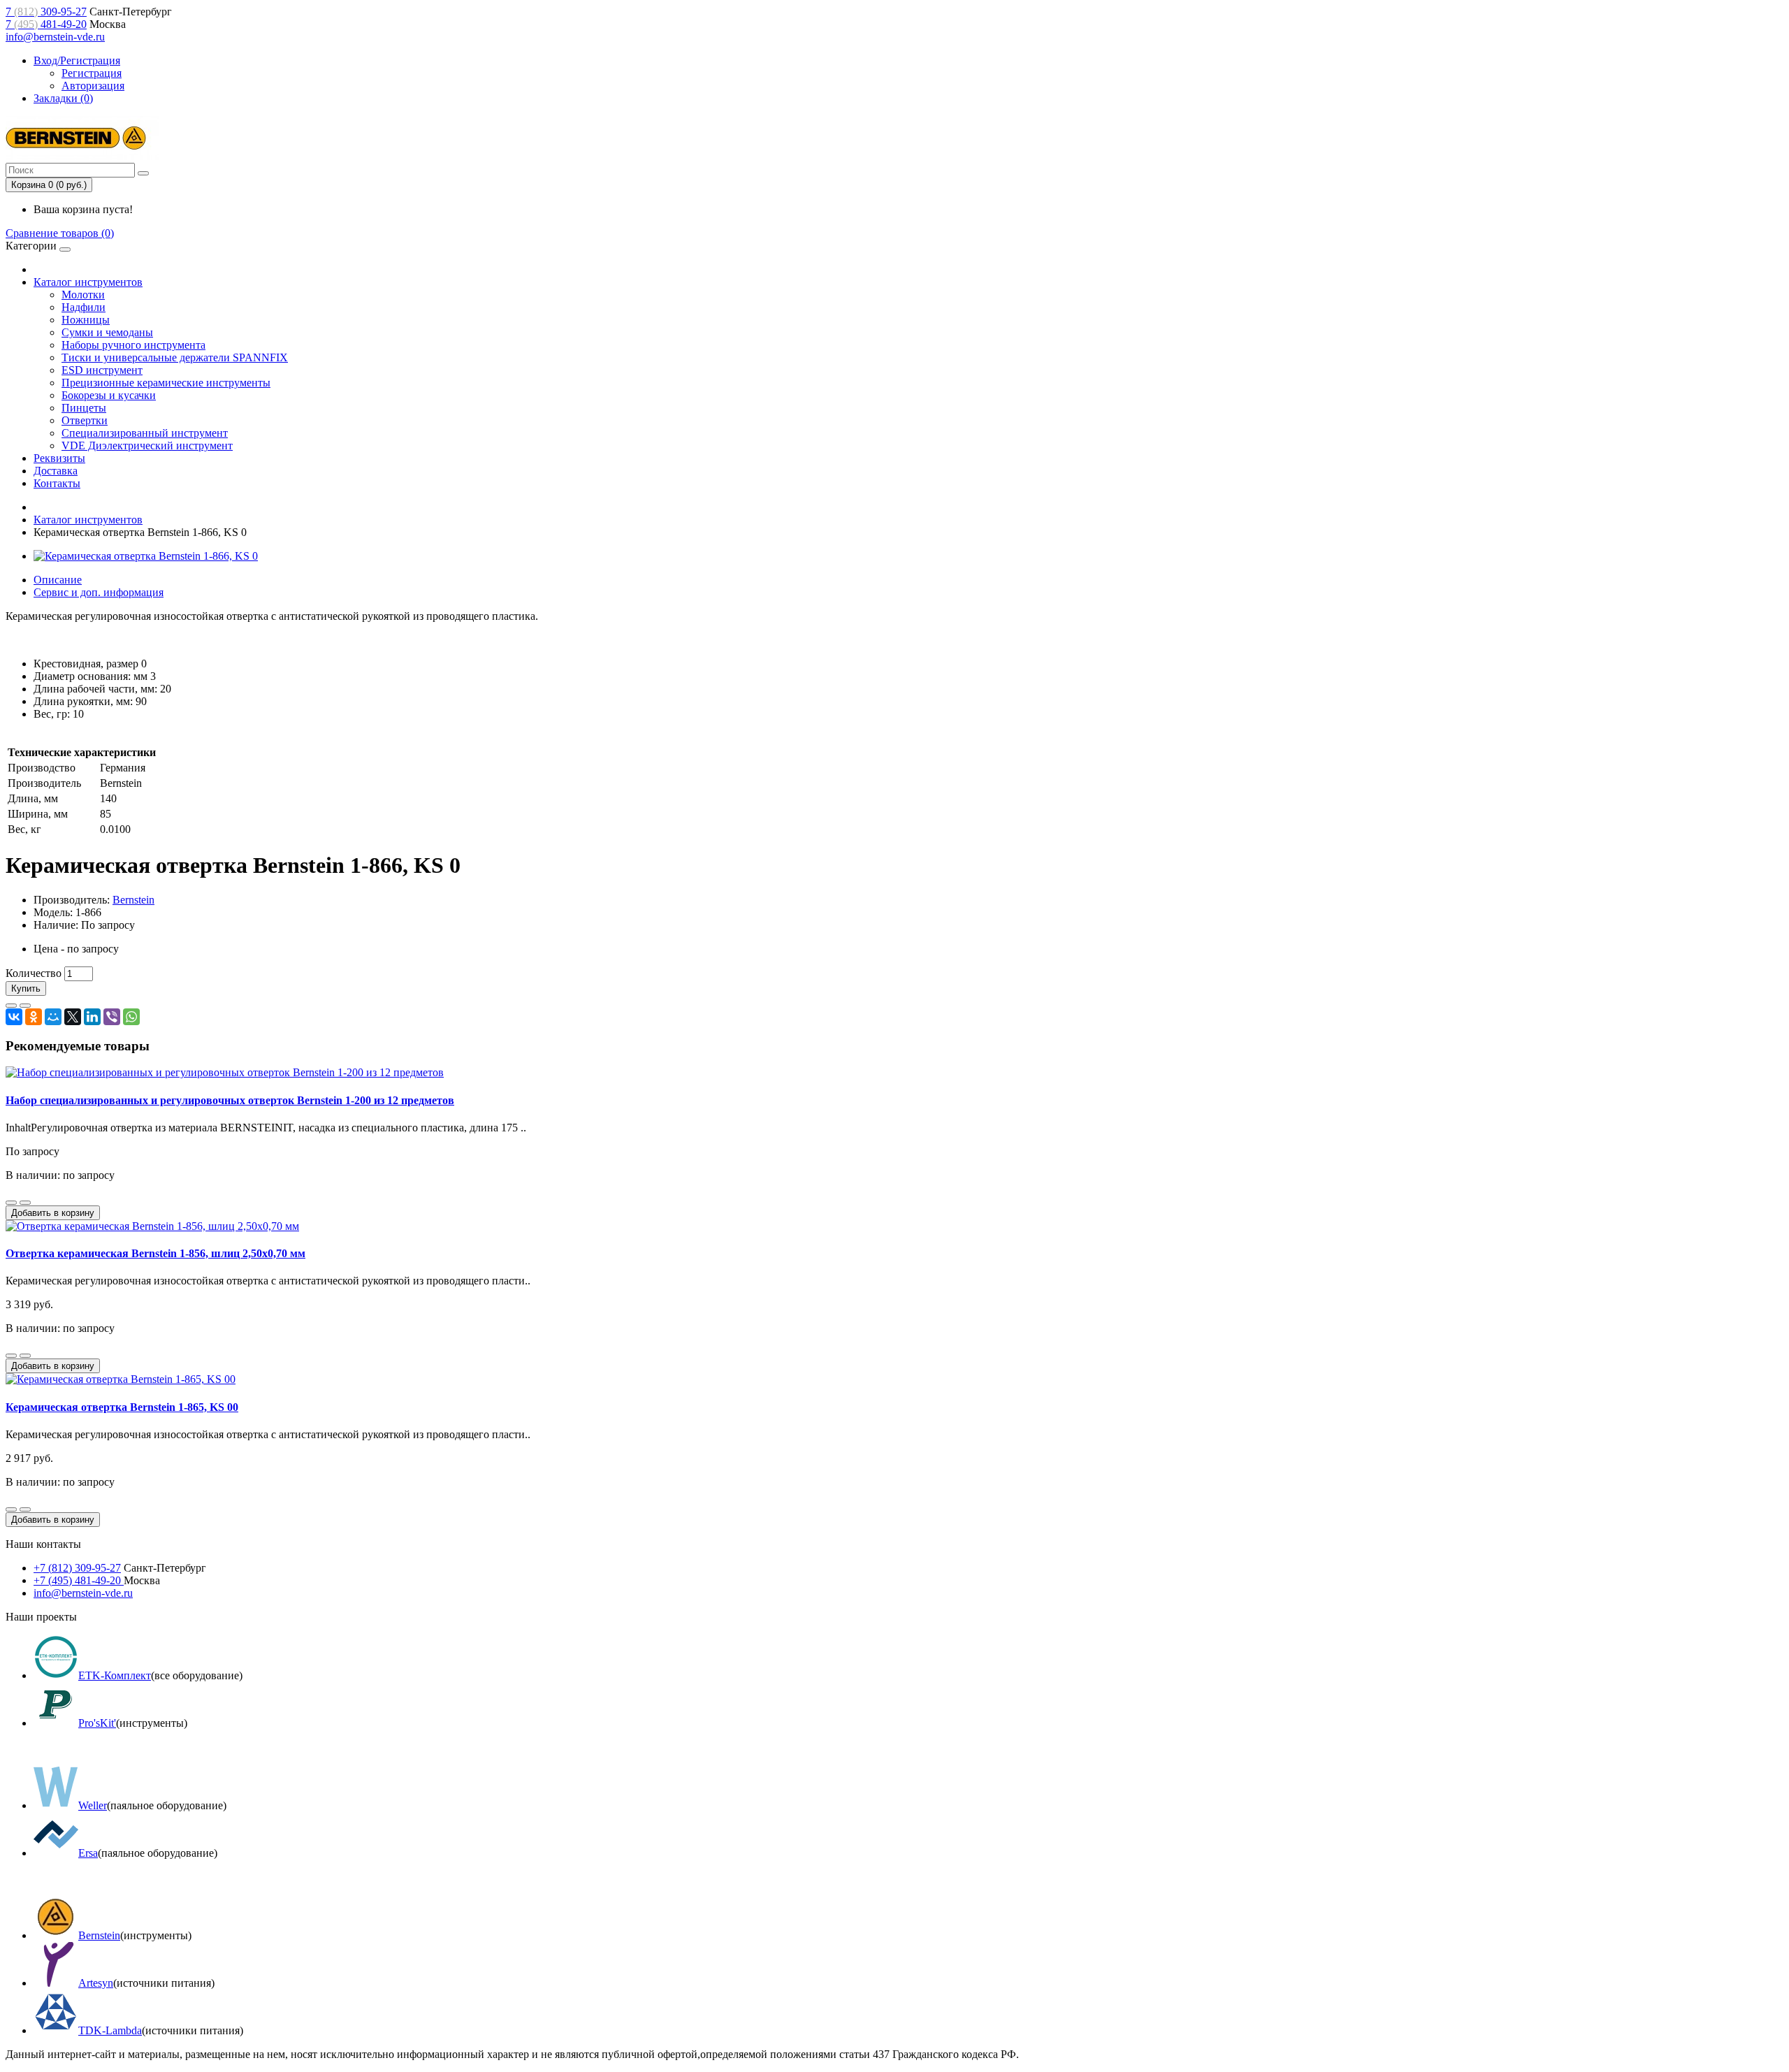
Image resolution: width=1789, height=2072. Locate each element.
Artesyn (96, 1983)
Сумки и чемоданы (107, 332)
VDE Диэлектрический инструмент (147, 445)
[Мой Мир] (53, 1017)
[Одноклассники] (34, 1017)
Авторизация (93, 86)
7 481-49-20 (46, 24)
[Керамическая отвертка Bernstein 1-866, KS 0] (146, 556)
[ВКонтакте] (14, 1017)
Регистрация (92, 73)
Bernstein (133, 900)
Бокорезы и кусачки (109, 395)
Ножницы (86, 320)
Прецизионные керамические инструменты (166, 383)
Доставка (56, 471)
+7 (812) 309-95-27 (77, 1568)
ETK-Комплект (115, 1675)
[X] (73, 1017)
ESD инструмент (102, 370)
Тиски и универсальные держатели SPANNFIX (175, 357)
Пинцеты (84, 408)
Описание (58, 580)
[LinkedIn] (92, 1017)
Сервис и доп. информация (99, 592)
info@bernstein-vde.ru (55, 37)
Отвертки (85, 420)
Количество (34, 973)
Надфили (84, 307)
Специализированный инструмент (145, 433)
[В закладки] (11, 1006)
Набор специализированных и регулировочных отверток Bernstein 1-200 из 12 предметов (230, 1100)
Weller (93, 1805)
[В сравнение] (25, 1006)
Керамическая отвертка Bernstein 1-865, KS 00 (122, 1407)
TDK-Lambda (110, 2030)
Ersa (88, 1853)
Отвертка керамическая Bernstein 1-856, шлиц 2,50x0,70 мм (155, 1253)
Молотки (83, 295)
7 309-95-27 (46, 12)
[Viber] (112, 1017)
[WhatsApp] (131, 1017)
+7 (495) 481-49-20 (79, 1580)
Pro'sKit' (97, 1723)
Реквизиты (59, 458)
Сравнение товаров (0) (60, 233)
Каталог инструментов (88, 282)
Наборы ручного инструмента (133, 345)
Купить (26, 988)
